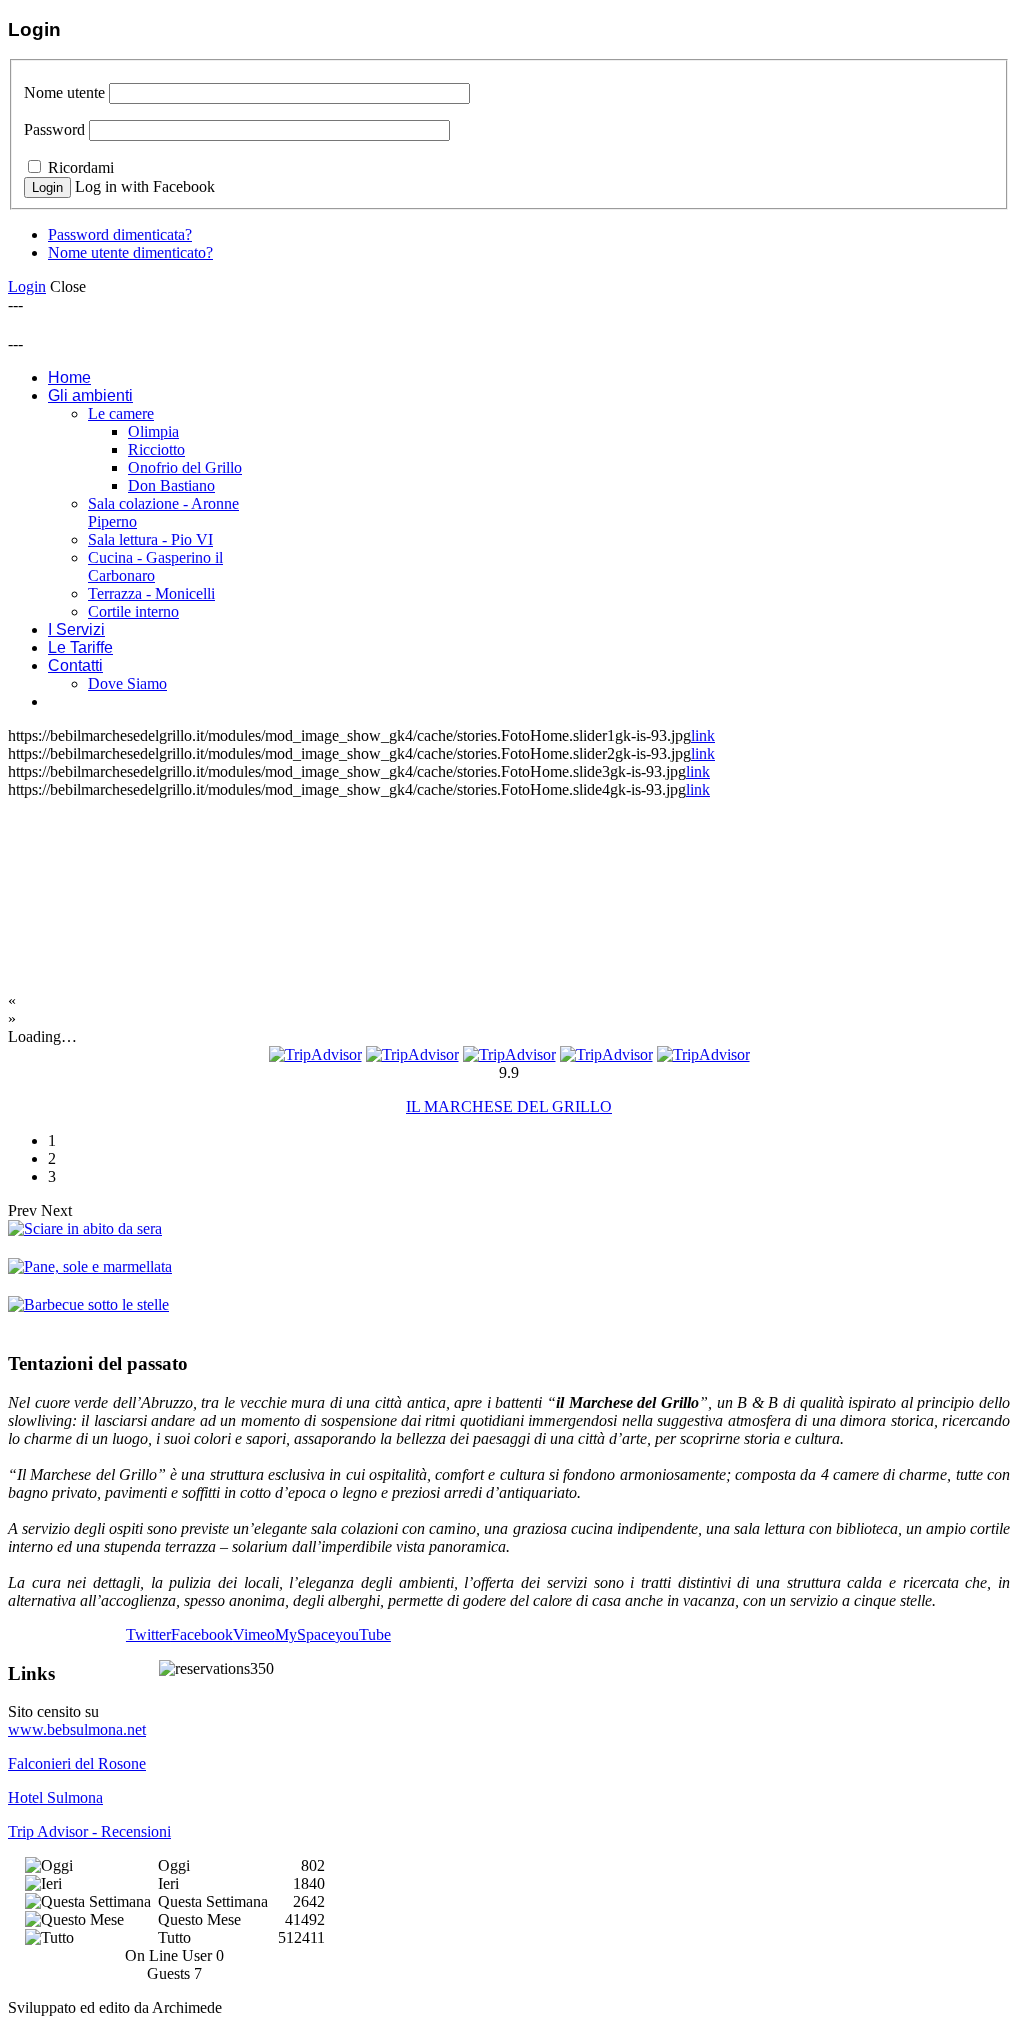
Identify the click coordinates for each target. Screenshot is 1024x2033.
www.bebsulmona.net (77, 1729)
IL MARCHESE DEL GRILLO (509, 1106)
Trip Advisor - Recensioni (89, 1831)
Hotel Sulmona (55, 1797)
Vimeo (254, 1634)
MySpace (305, 1634)
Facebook (202, 1634)
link (703, 735)
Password (54, 129)
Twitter (148, 1634)
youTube (363, 1634)
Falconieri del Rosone (77, 1763)
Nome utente (64, 92)
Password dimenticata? (120, 234)
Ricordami (81, 167)
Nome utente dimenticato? (130, 252)
